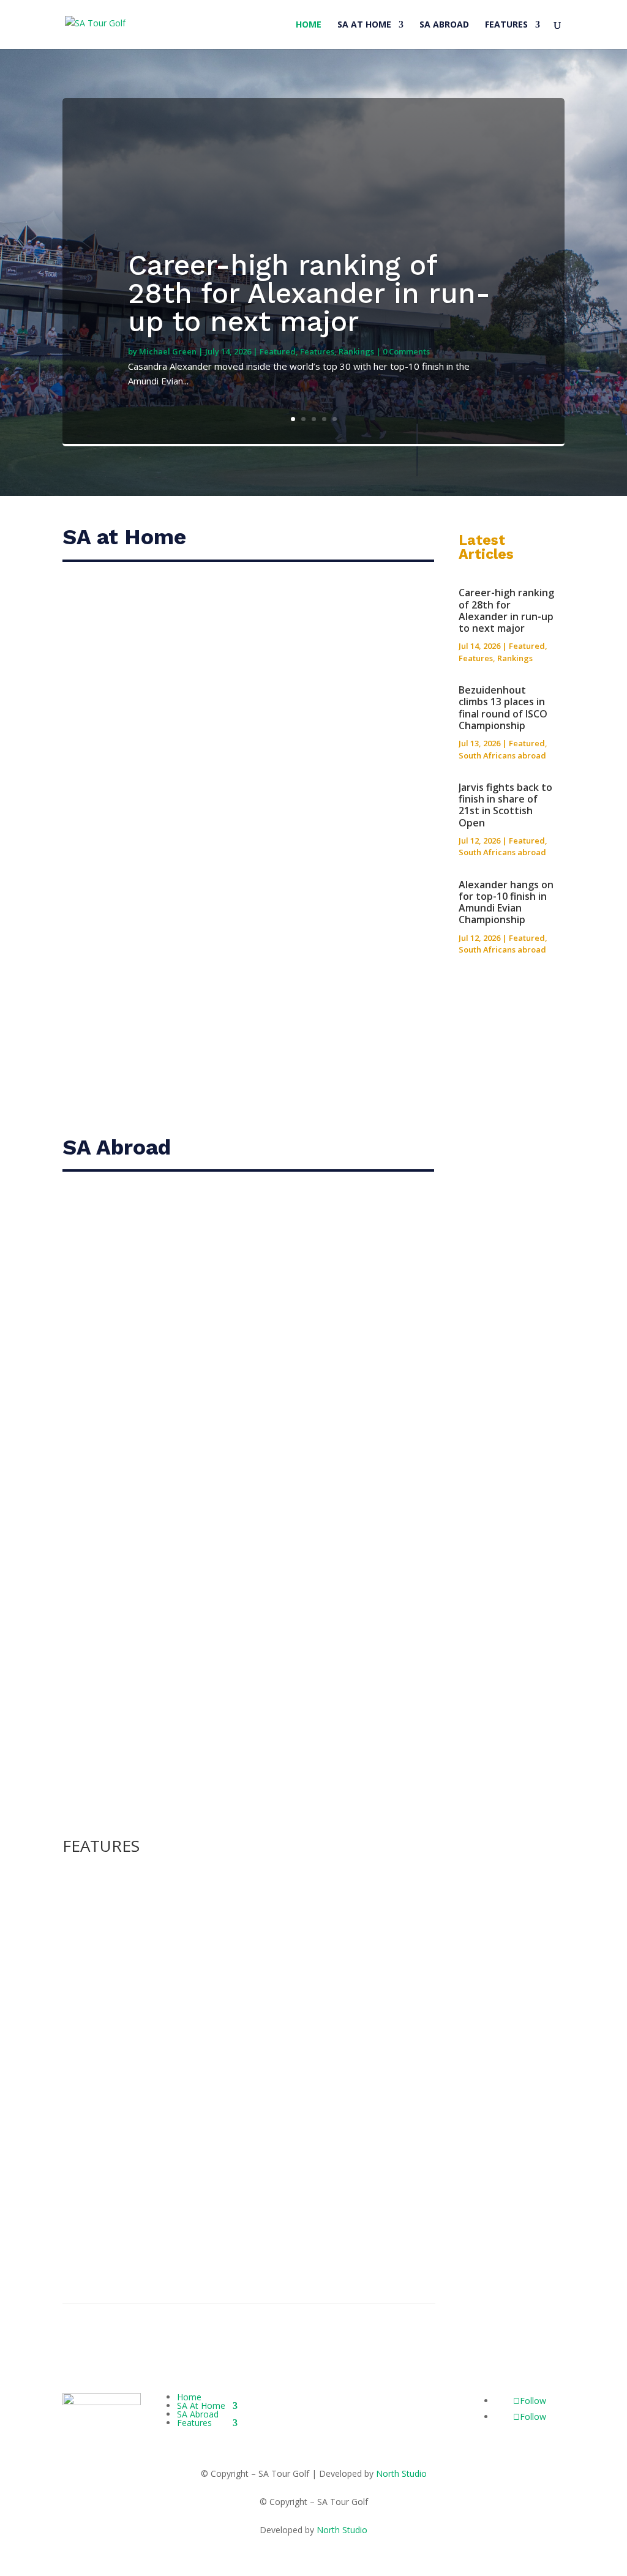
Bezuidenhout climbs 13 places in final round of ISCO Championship (503, 708)
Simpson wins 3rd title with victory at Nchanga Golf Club (232, 1012)
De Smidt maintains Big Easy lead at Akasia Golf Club (221, 743)
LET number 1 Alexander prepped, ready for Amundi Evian (228, 2012)
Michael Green (168, 351)
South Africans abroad (502, 755)
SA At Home (364, 25)
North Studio (401, 2473)
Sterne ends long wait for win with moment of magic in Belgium (244, 2119)
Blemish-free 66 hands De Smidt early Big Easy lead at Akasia (246, 878)
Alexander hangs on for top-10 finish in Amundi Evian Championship (506, 902)
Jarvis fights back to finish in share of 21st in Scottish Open (240, 1369)
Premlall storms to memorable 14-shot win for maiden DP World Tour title (246, 2230)
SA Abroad (444, 25)
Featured (278, 351)
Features (506, 25)
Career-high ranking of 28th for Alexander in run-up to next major (309, 293)
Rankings (356, 351)
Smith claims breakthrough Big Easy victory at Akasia (223, 609)
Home (309, 25)
